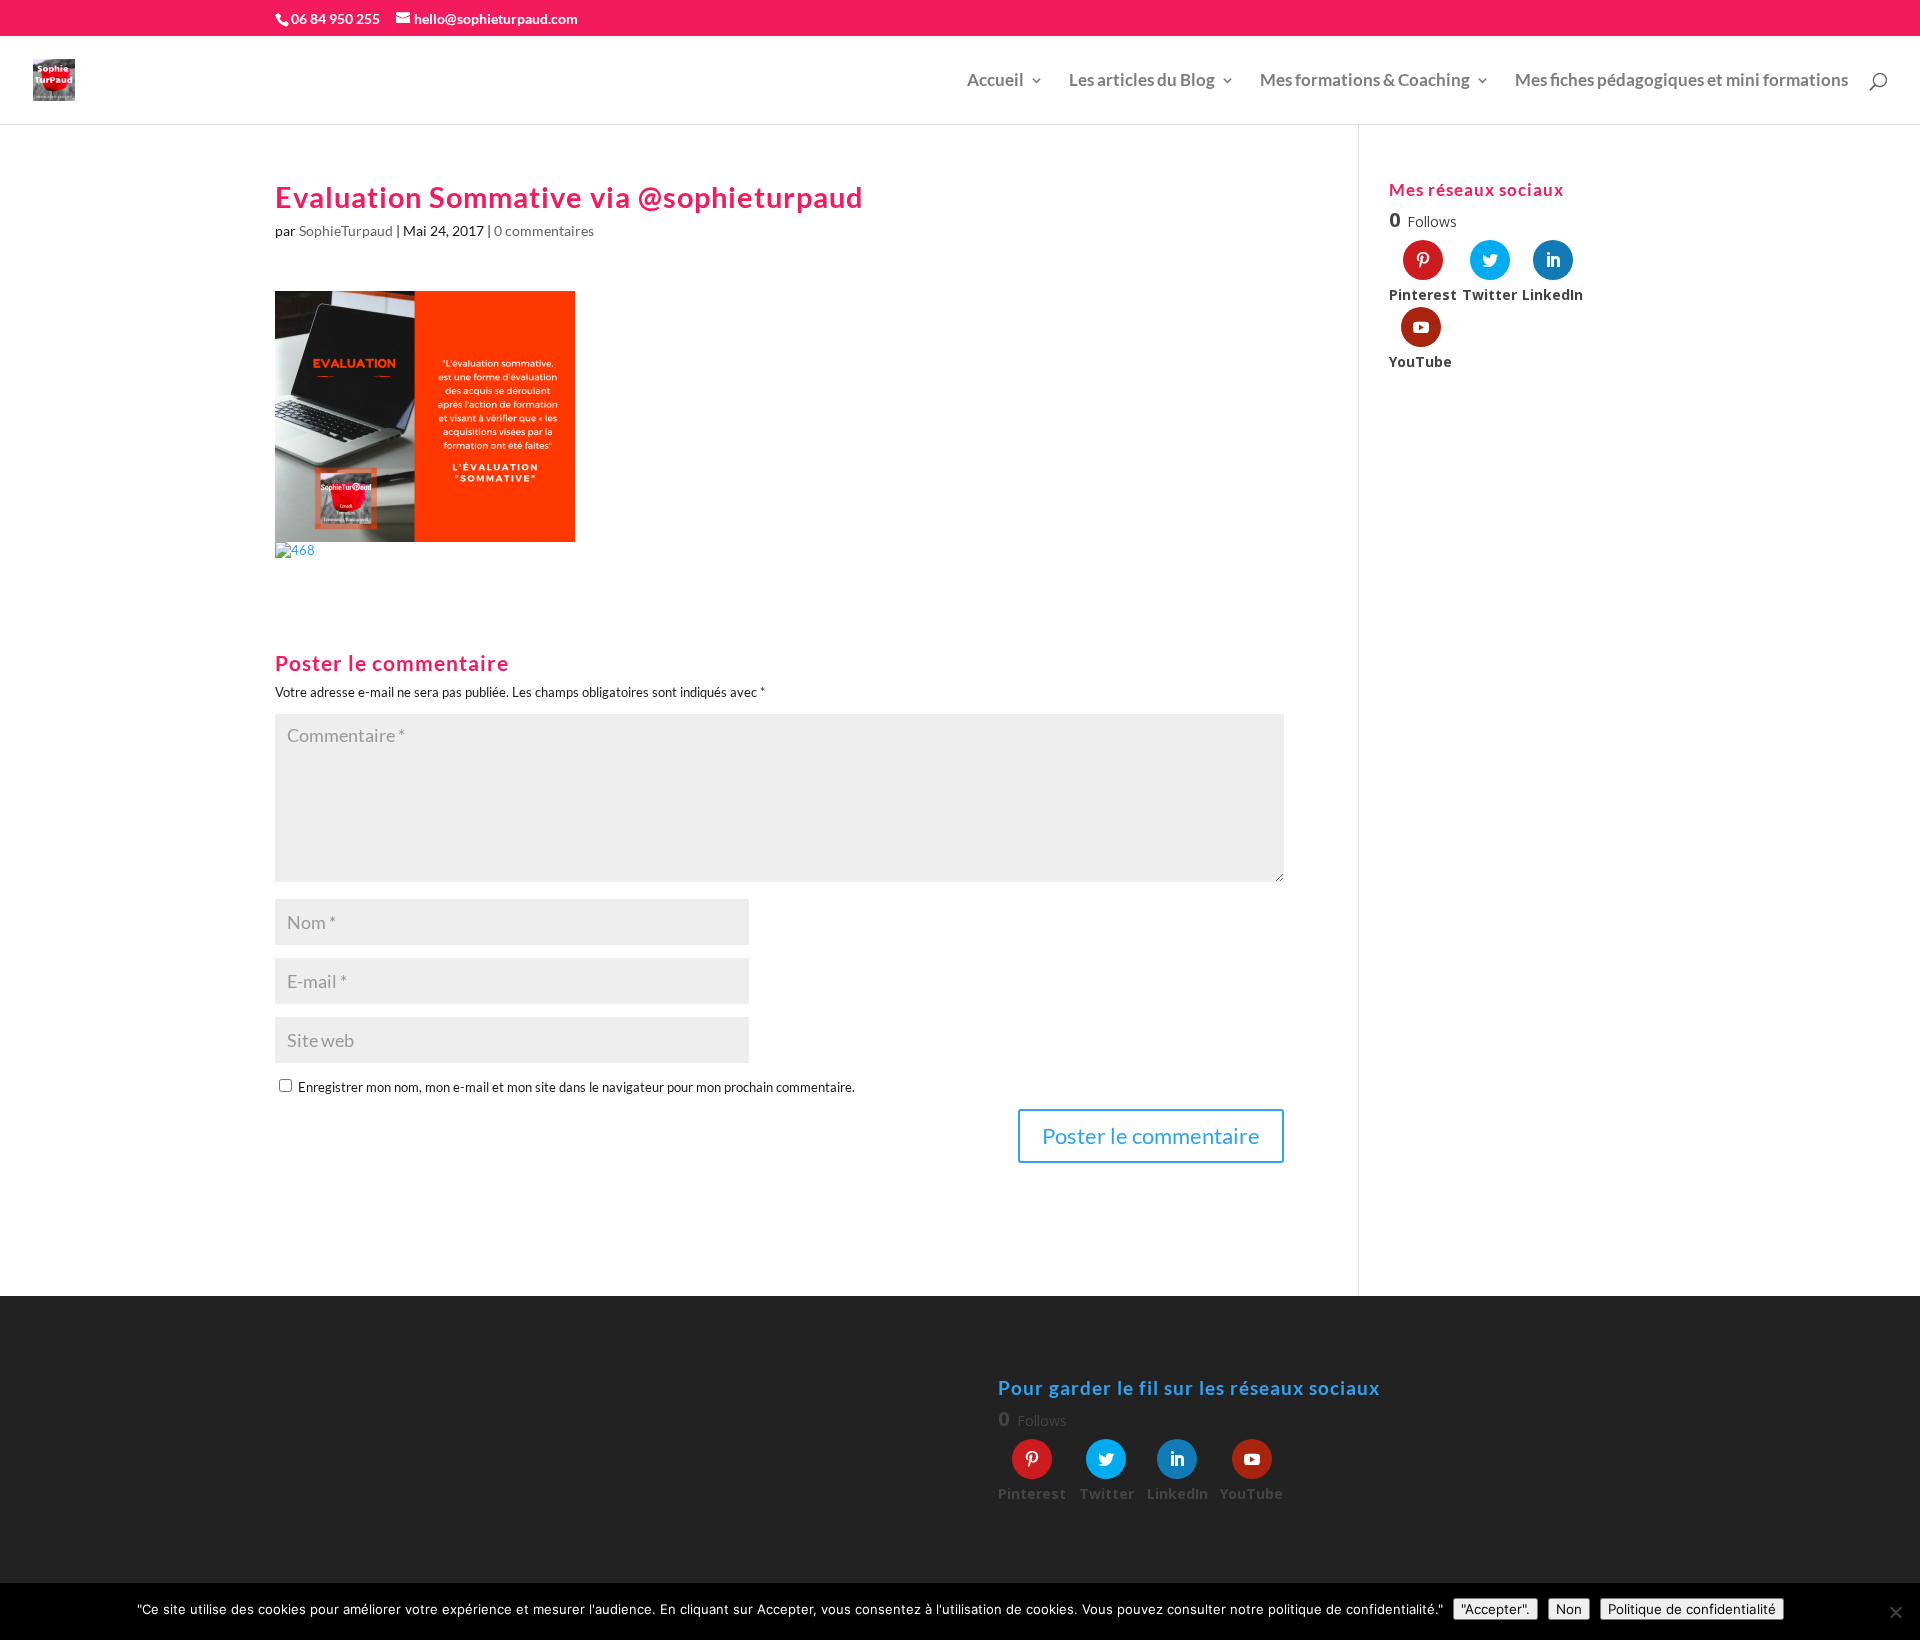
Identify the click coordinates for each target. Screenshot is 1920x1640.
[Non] (1895, 1612)
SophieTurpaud (346, 230)
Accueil (995, 81)
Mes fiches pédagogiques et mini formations (1681, 81)
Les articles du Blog (1142, 81)
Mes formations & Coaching (1365, 81)
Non (1569, 1609)
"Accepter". (1495, 1609)
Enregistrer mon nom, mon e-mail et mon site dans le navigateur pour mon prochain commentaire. (576, 1087)
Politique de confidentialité (1692, 1609)
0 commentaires (544, 230)
